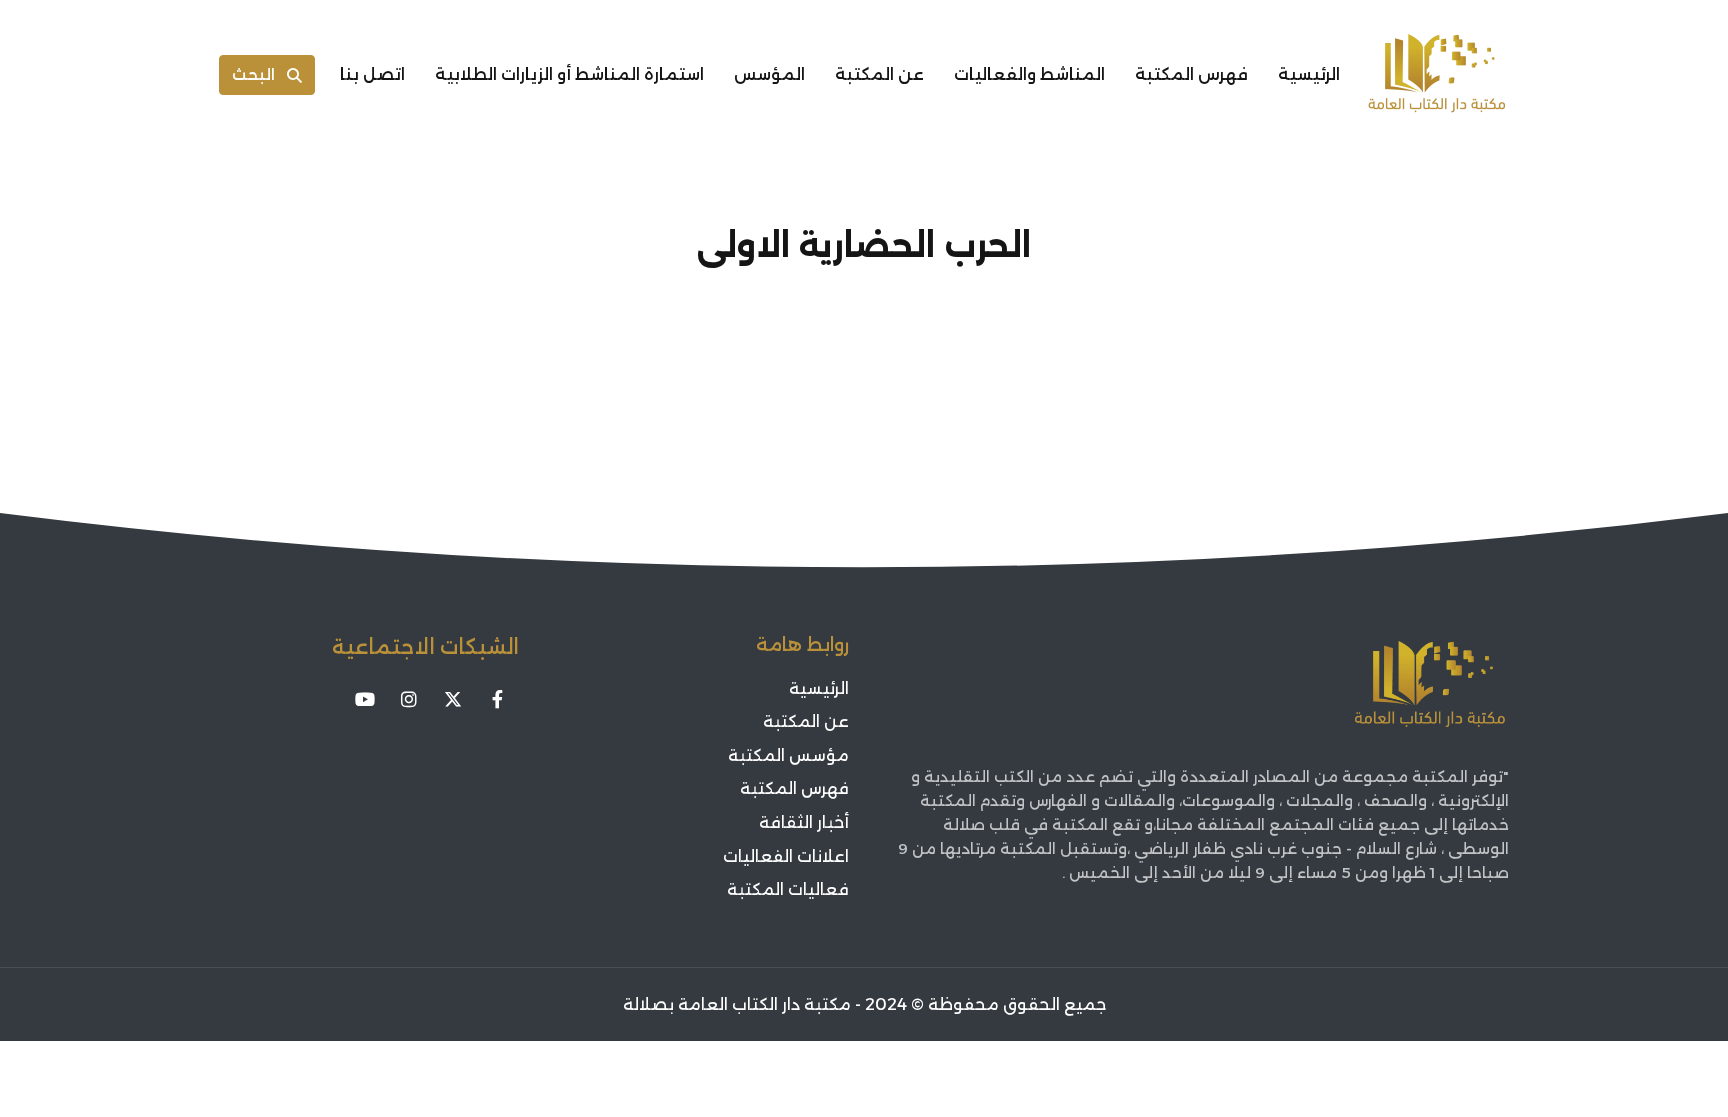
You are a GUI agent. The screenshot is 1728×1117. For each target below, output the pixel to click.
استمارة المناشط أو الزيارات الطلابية (569, 74)
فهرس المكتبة (1191, 74)
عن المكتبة (879, 74)
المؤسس (769, 74)
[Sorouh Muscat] (1437, 75)
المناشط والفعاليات (1029, 74)
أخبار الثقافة (804, 822)
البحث (253, 74)
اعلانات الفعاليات (786, 856)
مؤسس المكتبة (788, 755)
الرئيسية (1309, 74)
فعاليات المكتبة (788, 889)
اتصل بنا (372, 74)
